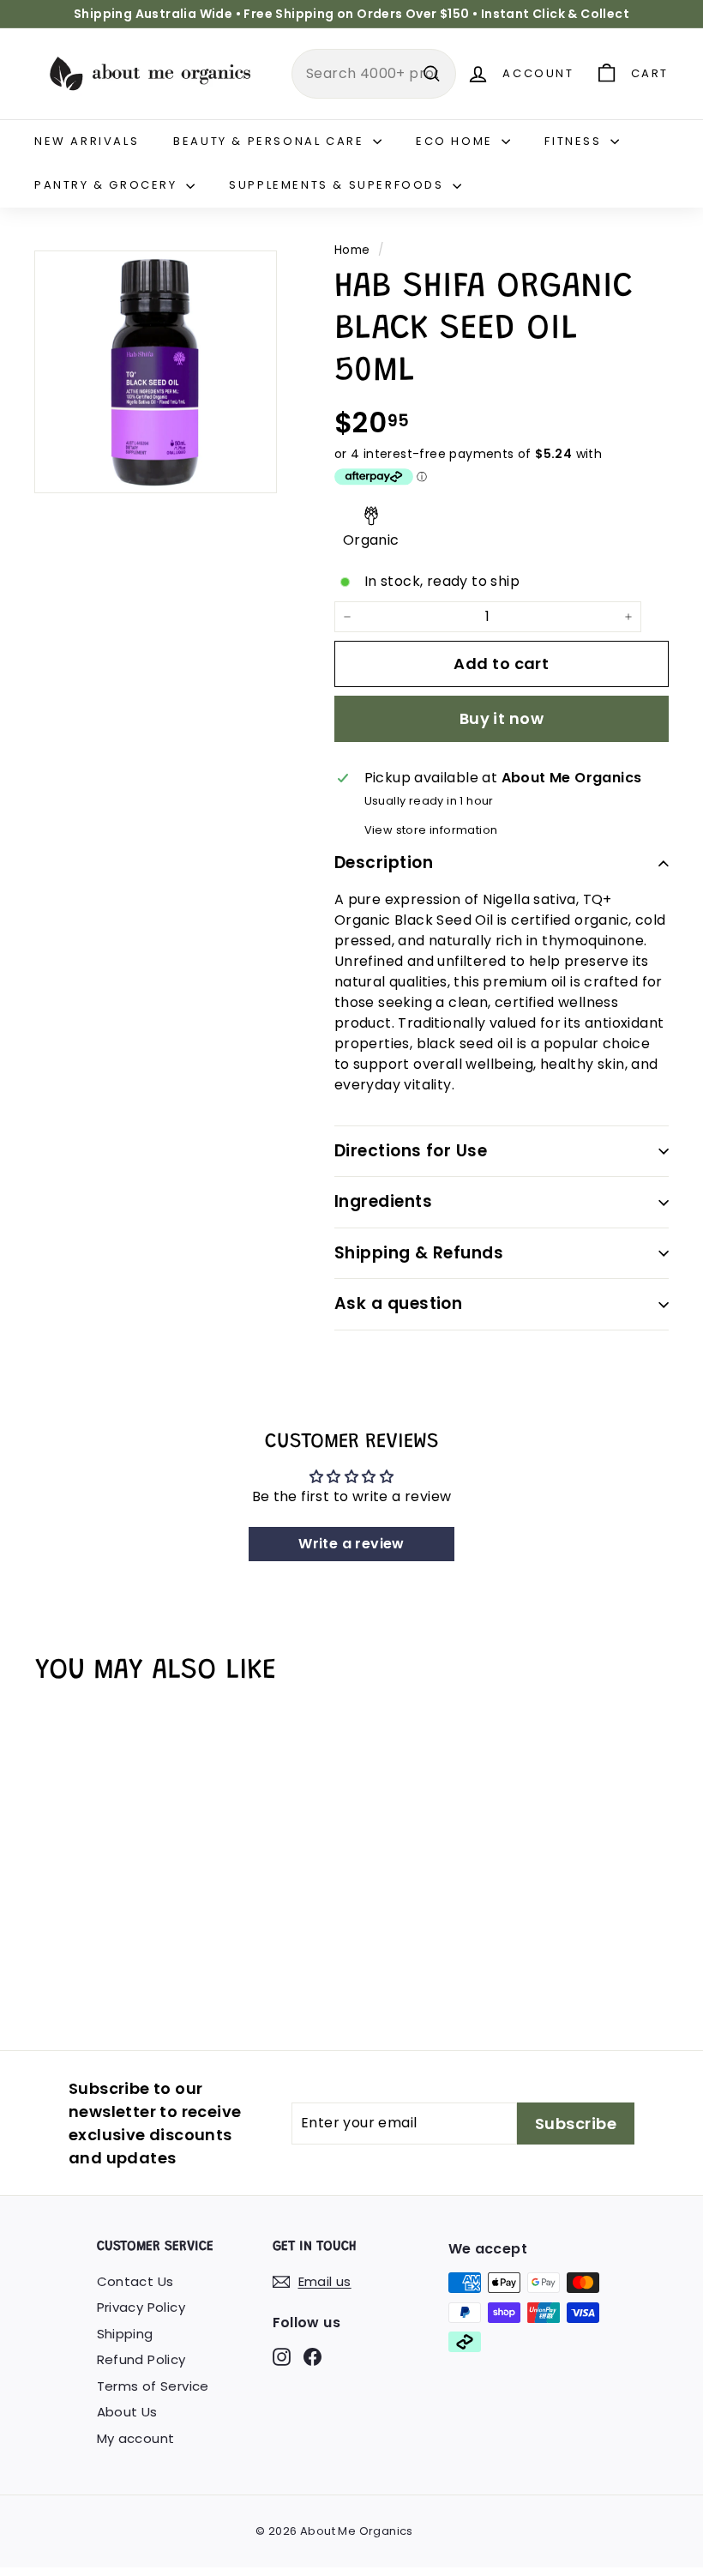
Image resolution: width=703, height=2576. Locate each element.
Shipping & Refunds (419, 1253)
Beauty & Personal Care (271, 141)
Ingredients (383, 1201)
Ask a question (399, 1303)
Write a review (351, 1544)
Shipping (125, 2334)
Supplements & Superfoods (339, 185)
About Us (127, 2412)
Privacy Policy (141, 2307)
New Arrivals (87, 141)
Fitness (575, 141)
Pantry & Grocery (108, 185)
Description (384, 863)
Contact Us (135, 2281)
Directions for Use (411, 1151)
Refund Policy (141, 2359)
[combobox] (374, 74)
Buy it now (502, 718)
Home (352, 250)
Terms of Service (153, 2386)
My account (136, 2438)
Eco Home (457, 141)
